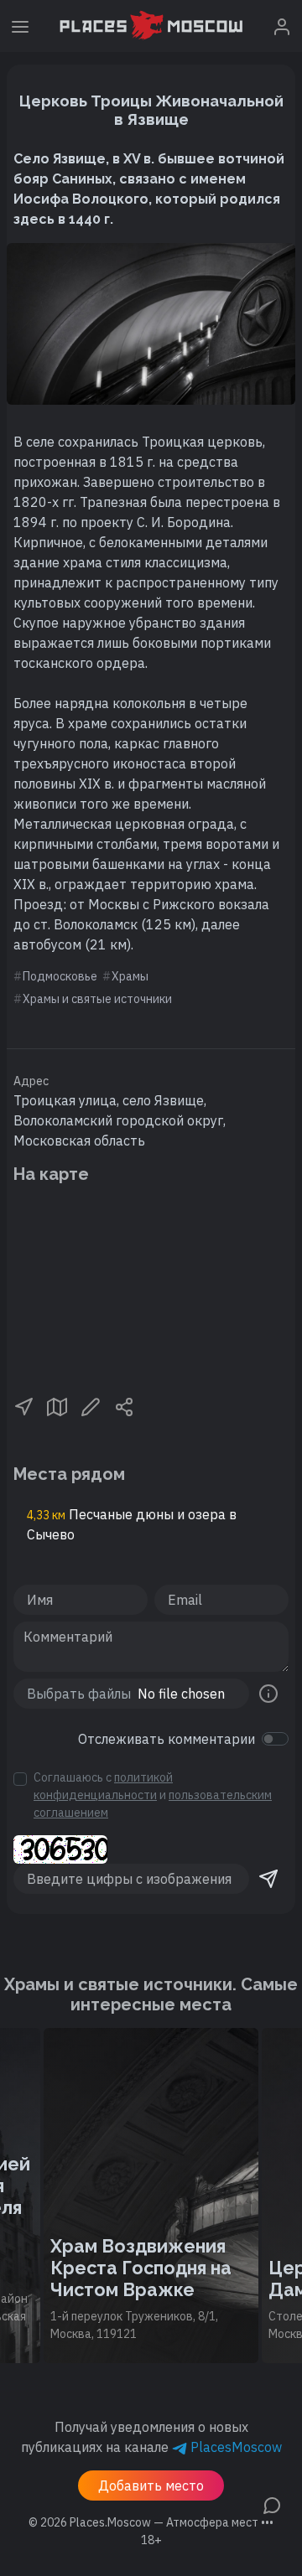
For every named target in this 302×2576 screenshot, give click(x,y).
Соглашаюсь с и (153, 1795)
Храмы (130, 976)
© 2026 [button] (151, 2522)
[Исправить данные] (91, 1405)
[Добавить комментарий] (272, 2504)
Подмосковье (60, 976)
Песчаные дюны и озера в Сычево (132, 1524)
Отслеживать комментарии (167, 1739)
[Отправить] (268, 1879)
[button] (23, 1405)
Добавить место (151, 2485)
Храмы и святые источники (97, 999)
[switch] (275, 1739)
